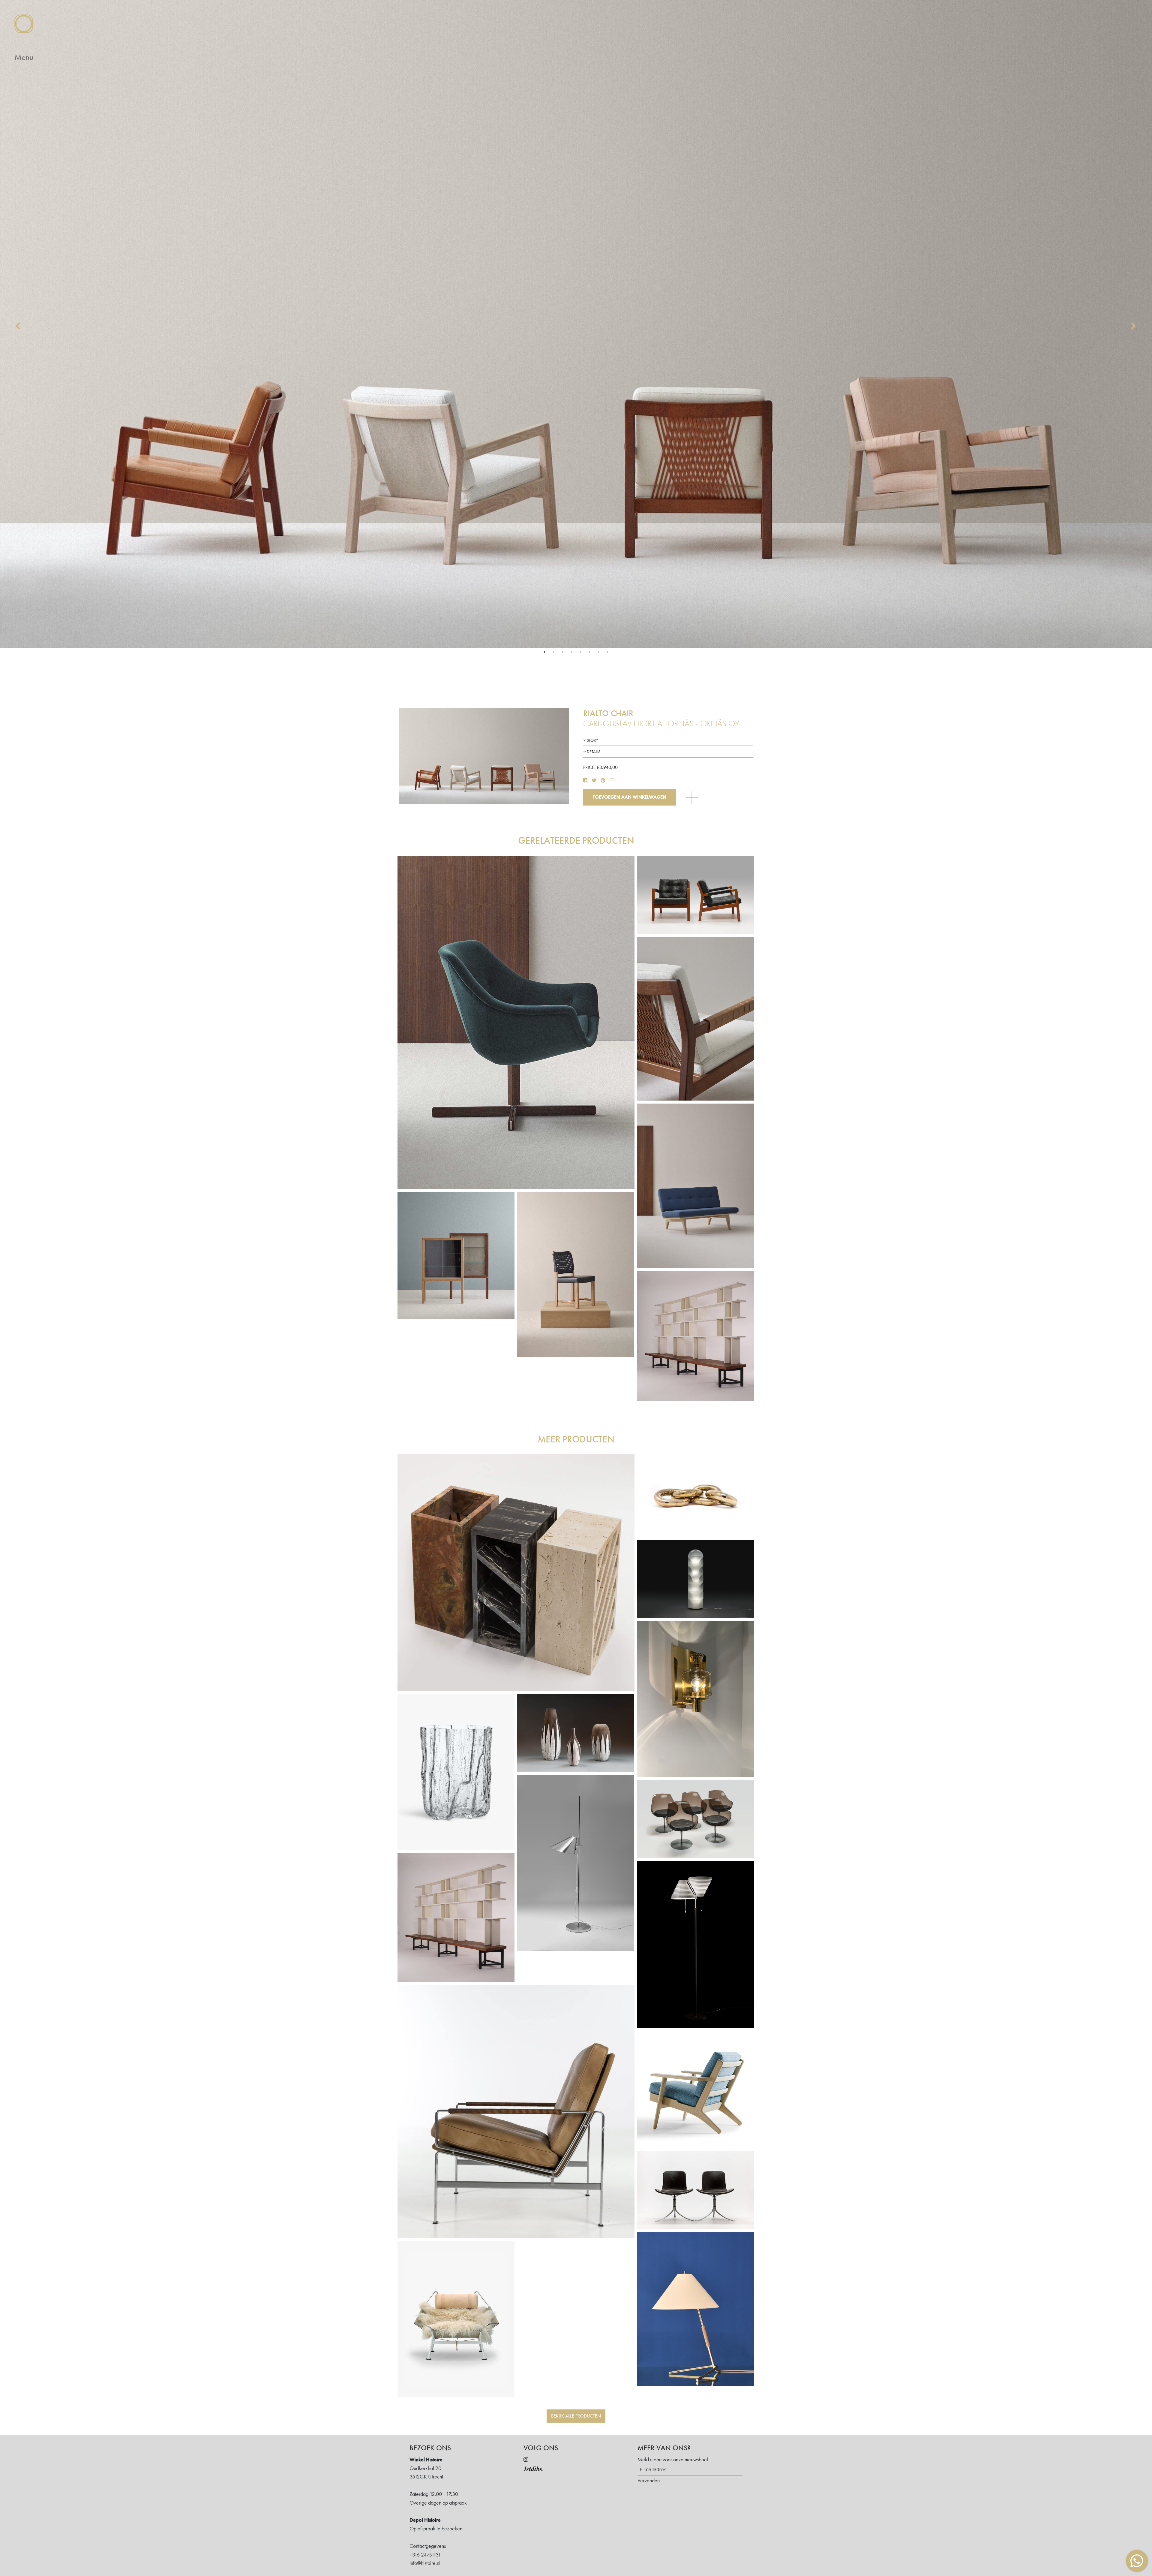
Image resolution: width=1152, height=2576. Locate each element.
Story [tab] (592, 740)
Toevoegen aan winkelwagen (630, 797)
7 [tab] (598, 652)
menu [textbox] (24, 57)
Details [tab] (593, 752)
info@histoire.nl (425, 2563)
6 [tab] (589, 652)
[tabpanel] (576, 324)
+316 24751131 (425, 2555)
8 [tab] (607, 652)
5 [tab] (580, 652)
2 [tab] (553, 652)
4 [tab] (571, 652)
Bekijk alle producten (576, 2416)
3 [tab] (562, 652)
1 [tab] (544, 652)
